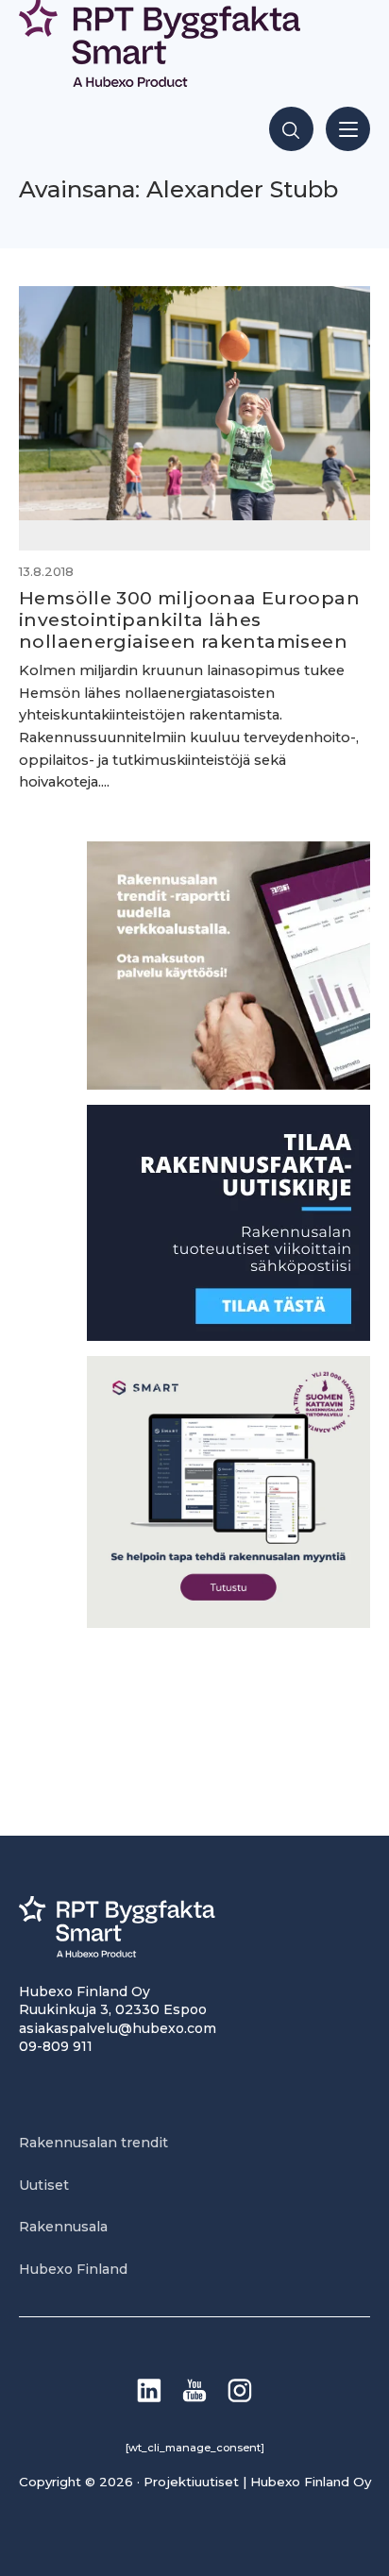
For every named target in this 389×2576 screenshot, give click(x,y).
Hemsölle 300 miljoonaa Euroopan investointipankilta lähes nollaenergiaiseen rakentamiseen (189, 619)
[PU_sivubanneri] (228, 1085)
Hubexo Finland (73, 2269)
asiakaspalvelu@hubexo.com (118, 2028)
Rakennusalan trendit (93, 2143)
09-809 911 (56, 2046)
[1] (228, 1336)
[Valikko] (348, 129)
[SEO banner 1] (228, 1623)
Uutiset (44, 2185)
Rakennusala (63, 2227)
